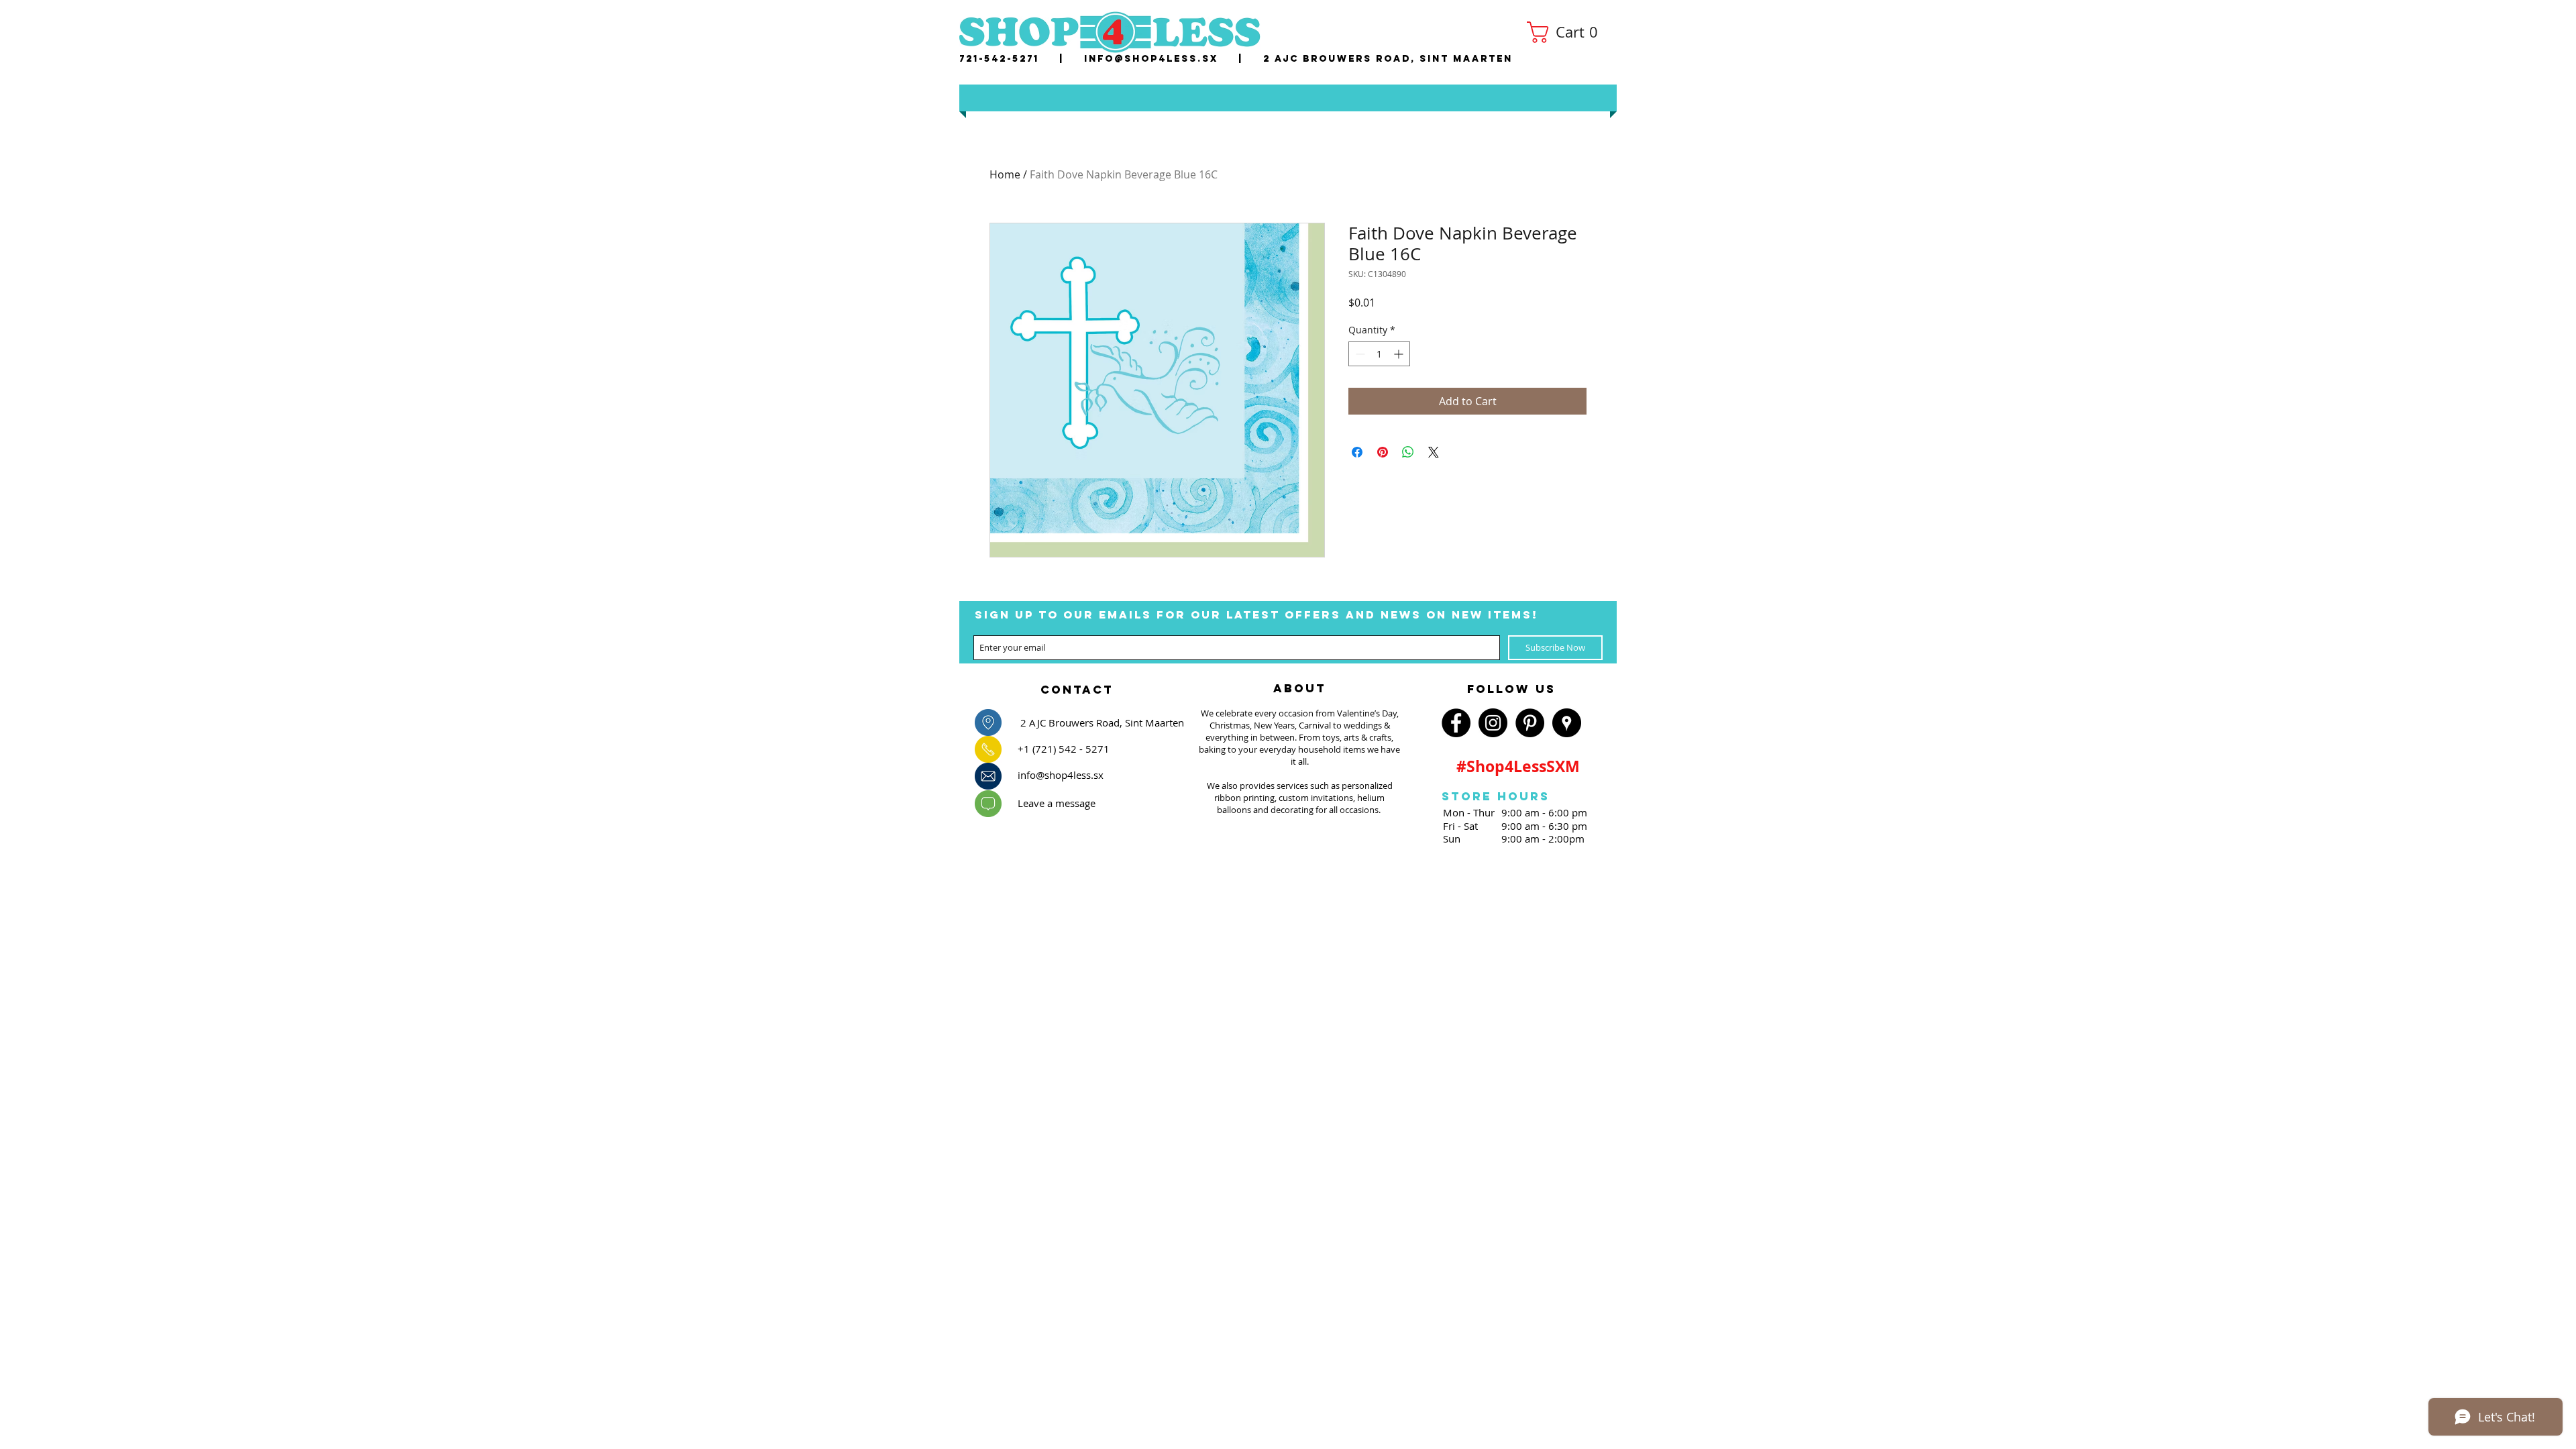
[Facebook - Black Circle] (1456, 723)
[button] (1567, 32)
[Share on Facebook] (1357, 452)
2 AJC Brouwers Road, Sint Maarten (1388, 59)
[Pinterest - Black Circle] (1530, 723)
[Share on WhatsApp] (1408, 452)
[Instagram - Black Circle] (1493, 723)
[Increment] (1400, 354)
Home (1005, 174)
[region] (1077, 686)
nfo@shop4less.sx (1153, 59)
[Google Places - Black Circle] (1567, 723)
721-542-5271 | (1022, 59)
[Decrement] (1359, 354)
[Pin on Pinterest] (1383, 452)
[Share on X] (1434, 452)
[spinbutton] (1379, 354)
